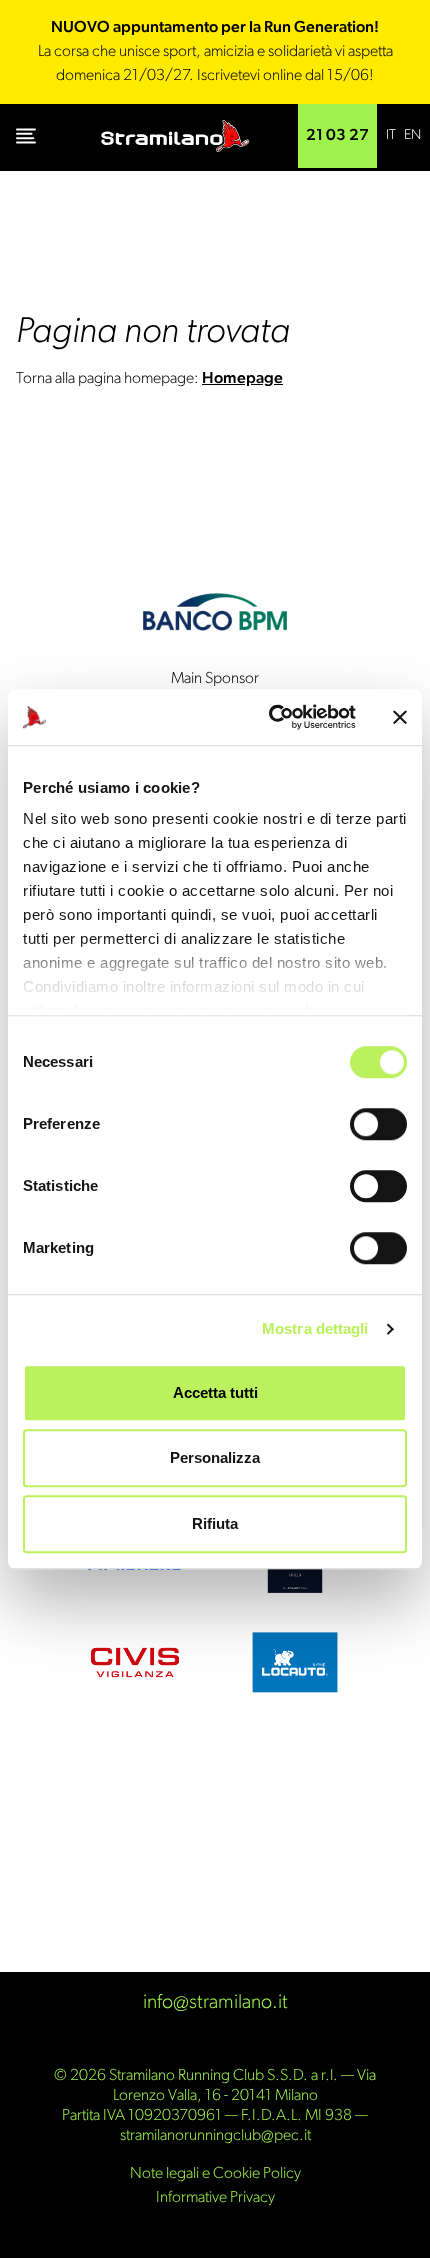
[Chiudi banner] (400, 717)
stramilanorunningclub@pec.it (215, 2136)
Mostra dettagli (315, 1328)
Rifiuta (215, 1523)
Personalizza (215, 1457)
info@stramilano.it (215, 2003)
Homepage (242, 379)
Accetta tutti (215, 1392)
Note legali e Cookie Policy (215, 2174)
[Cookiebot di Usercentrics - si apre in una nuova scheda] (270, 717)
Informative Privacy (215, 2198)
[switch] (378, 1124)
